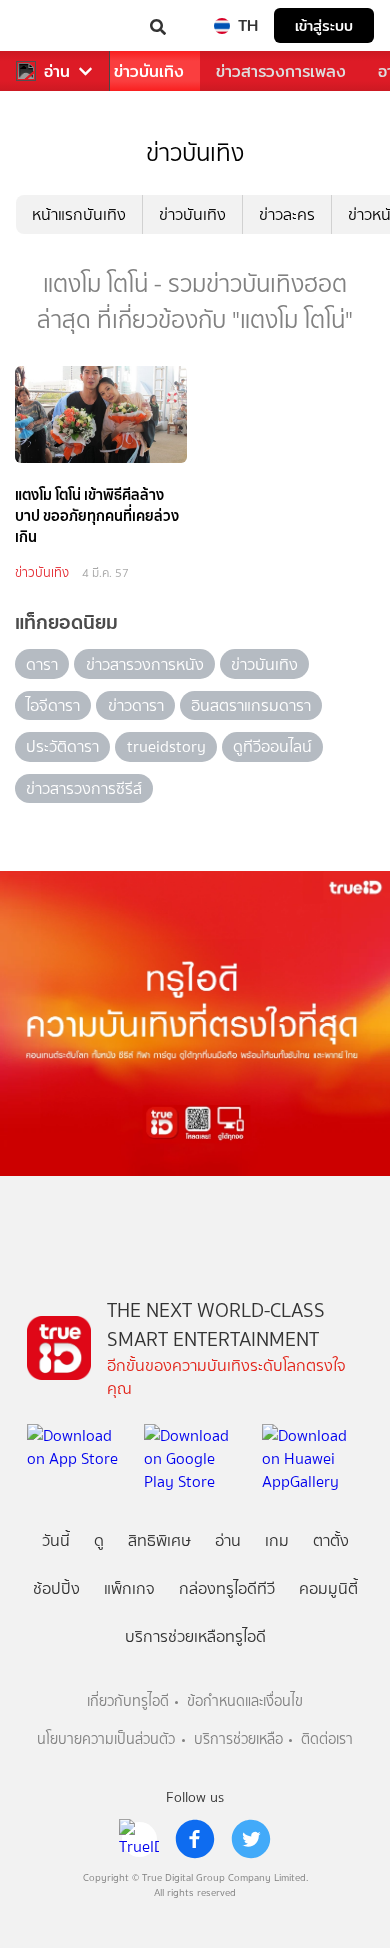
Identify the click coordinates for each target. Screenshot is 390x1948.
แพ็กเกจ (129, 1588)
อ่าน (57, 71)
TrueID (56, 25)
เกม (277, 1540)
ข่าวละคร (287, 214)
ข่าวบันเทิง (149, 71)
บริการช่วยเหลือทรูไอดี (195, 1636)
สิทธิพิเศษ (159, 1540)
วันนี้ (56, 1540)
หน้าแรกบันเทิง (79, 214)
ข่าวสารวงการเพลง (281, 71)
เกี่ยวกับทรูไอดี (128, 1701)
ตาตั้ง (331, 1540)
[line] (139, 1839)
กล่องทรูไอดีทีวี (227, 1588)
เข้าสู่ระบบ (324, 25)
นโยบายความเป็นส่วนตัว (106, 1739)
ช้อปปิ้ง (56, 1588)
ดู (99, 1540)
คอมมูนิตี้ (328, 1588)
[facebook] (195, 1839)
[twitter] (251, 1839)
